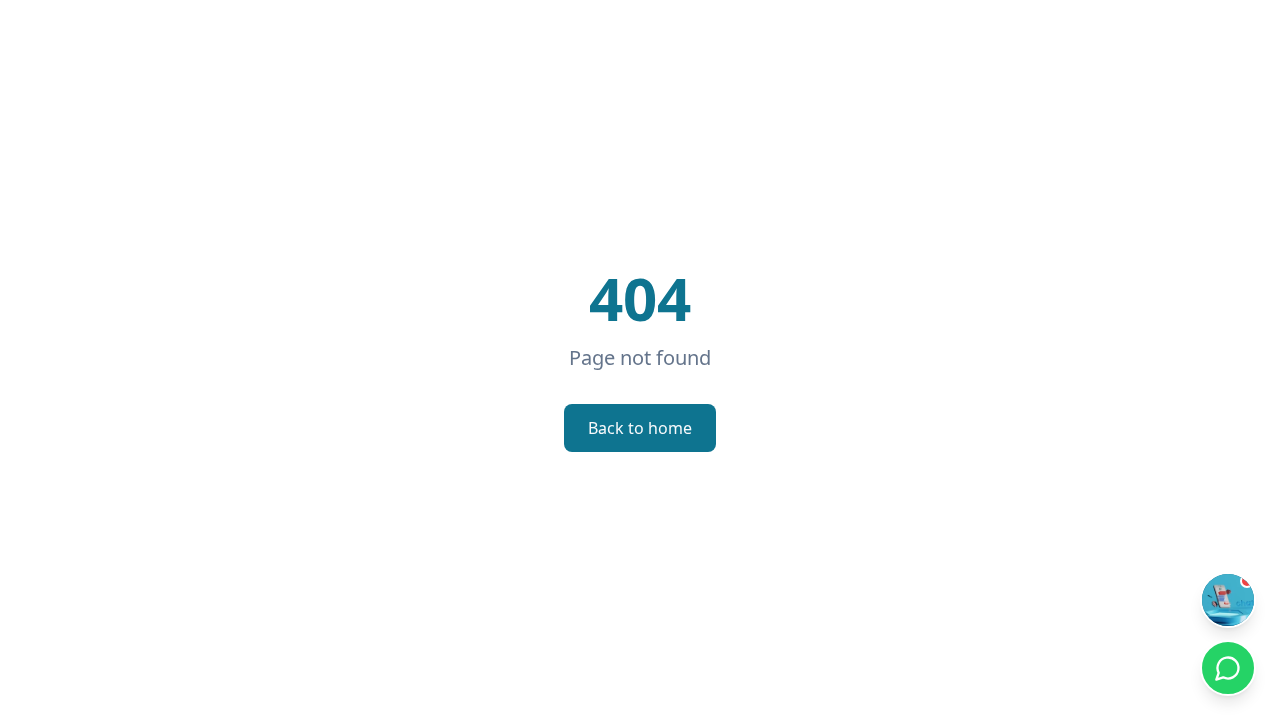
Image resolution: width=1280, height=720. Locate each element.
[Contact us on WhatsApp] (1228, 668)
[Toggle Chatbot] (1228, 600)
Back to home (640, 428)
